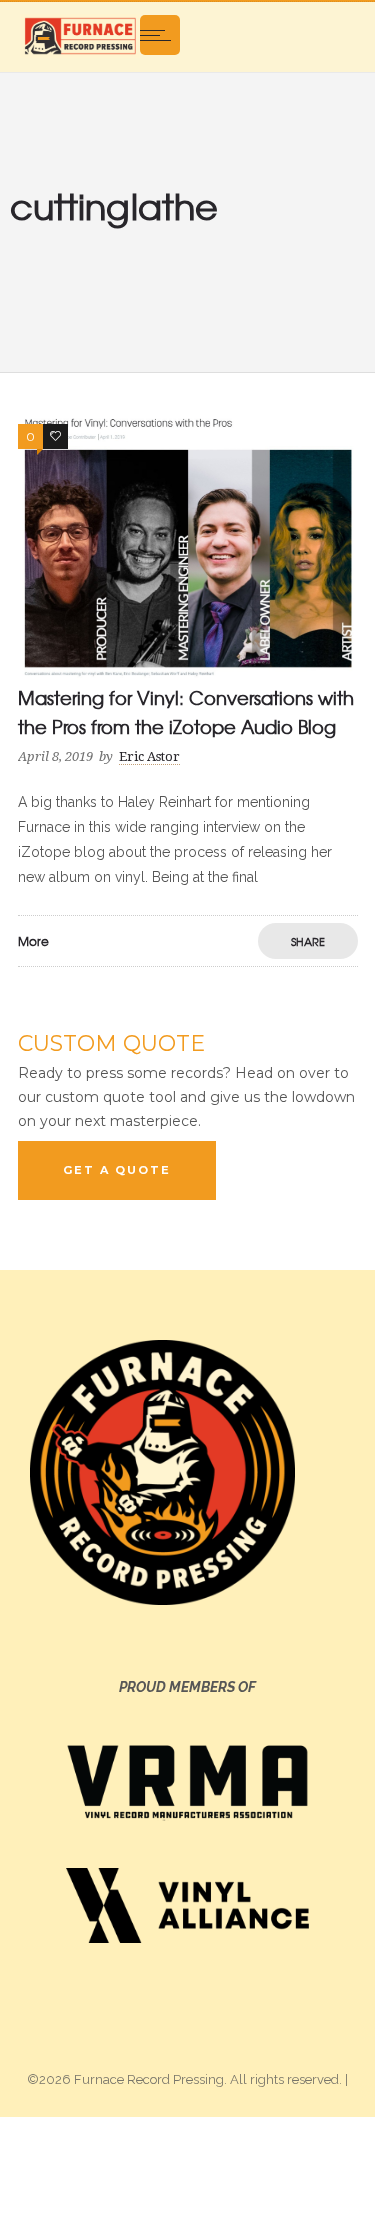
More (33, 941)
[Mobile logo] (187, 2177)
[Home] (80, 35)
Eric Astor (149, 756)
